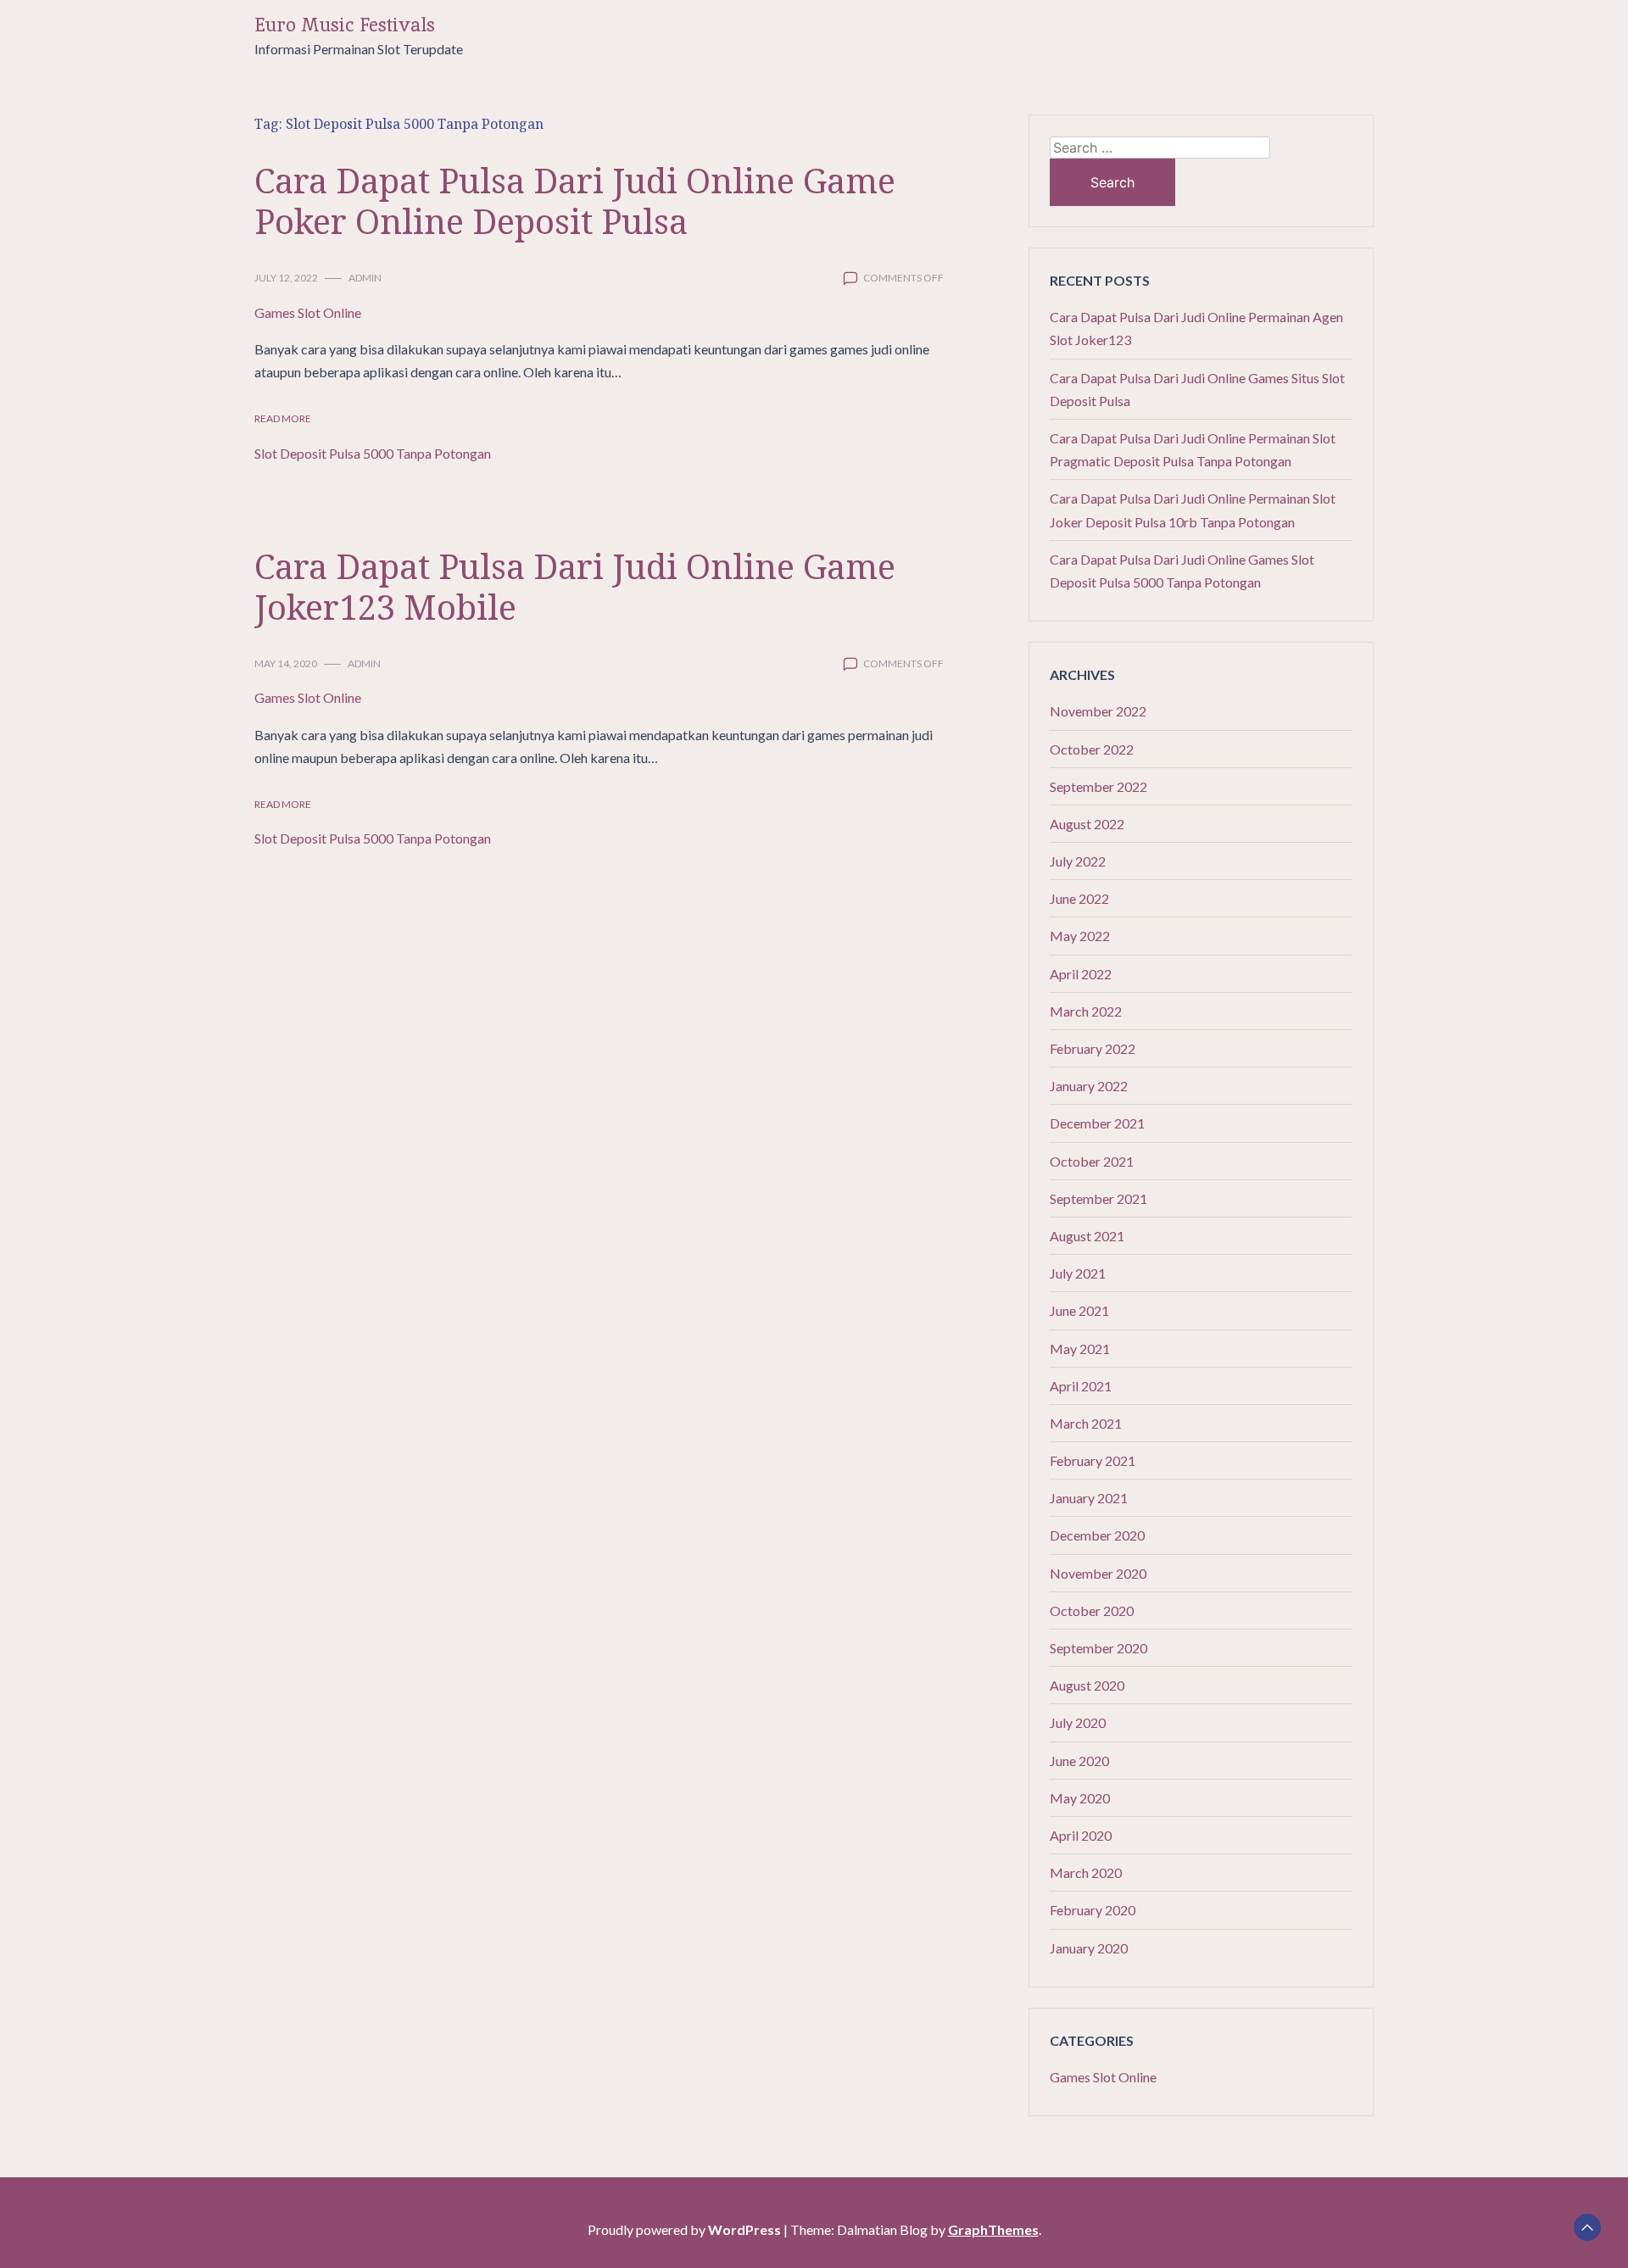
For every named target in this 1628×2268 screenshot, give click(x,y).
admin (365, 278)
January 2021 (1089, 1498)
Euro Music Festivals (345, 25)
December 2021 (1097, 1123)
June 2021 (1079, 1310)
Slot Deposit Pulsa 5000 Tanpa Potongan (373, 453)
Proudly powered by (684, 2229)
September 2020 (1098, 1648)
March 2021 (1086, 1423)
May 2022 (1080, 936)
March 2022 (1086, 1011)
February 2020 (1093, 1910)
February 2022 (1093, 1048)
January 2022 (1089, 1086)
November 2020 (1098, 1573)
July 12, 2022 (286, 278)
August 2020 (1087, 1685)
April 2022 (1081, 974)
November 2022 (1098, 711)
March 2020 (1086, 1872)
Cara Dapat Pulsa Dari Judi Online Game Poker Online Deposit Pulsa (575, 201)
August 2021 (1087, 1236)
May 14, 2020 (286, 663)
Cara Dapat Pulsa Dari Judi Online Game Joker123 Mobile (575, 586)
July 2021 (1078, 1273)
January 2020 (1089, 1948)
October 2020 (1092, 1610)
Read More (283, 418)
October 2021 (1092, 1161)
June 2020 (1079, 1761)
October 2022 (1092, 749)
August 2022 (1087, 824)
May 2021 (1080, 1349)
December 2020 (1097, 1535)
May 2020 (1080, 1798)
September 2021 (1098, 1198)
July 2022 (1078, 861)
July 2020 (1078, 1722)
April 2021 (1081, 1386)
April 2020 (1081, 1835)
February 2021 (1093, 1460)
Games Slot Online (308, 312)
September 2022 (1098, 786)
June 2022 (1079, 898)
